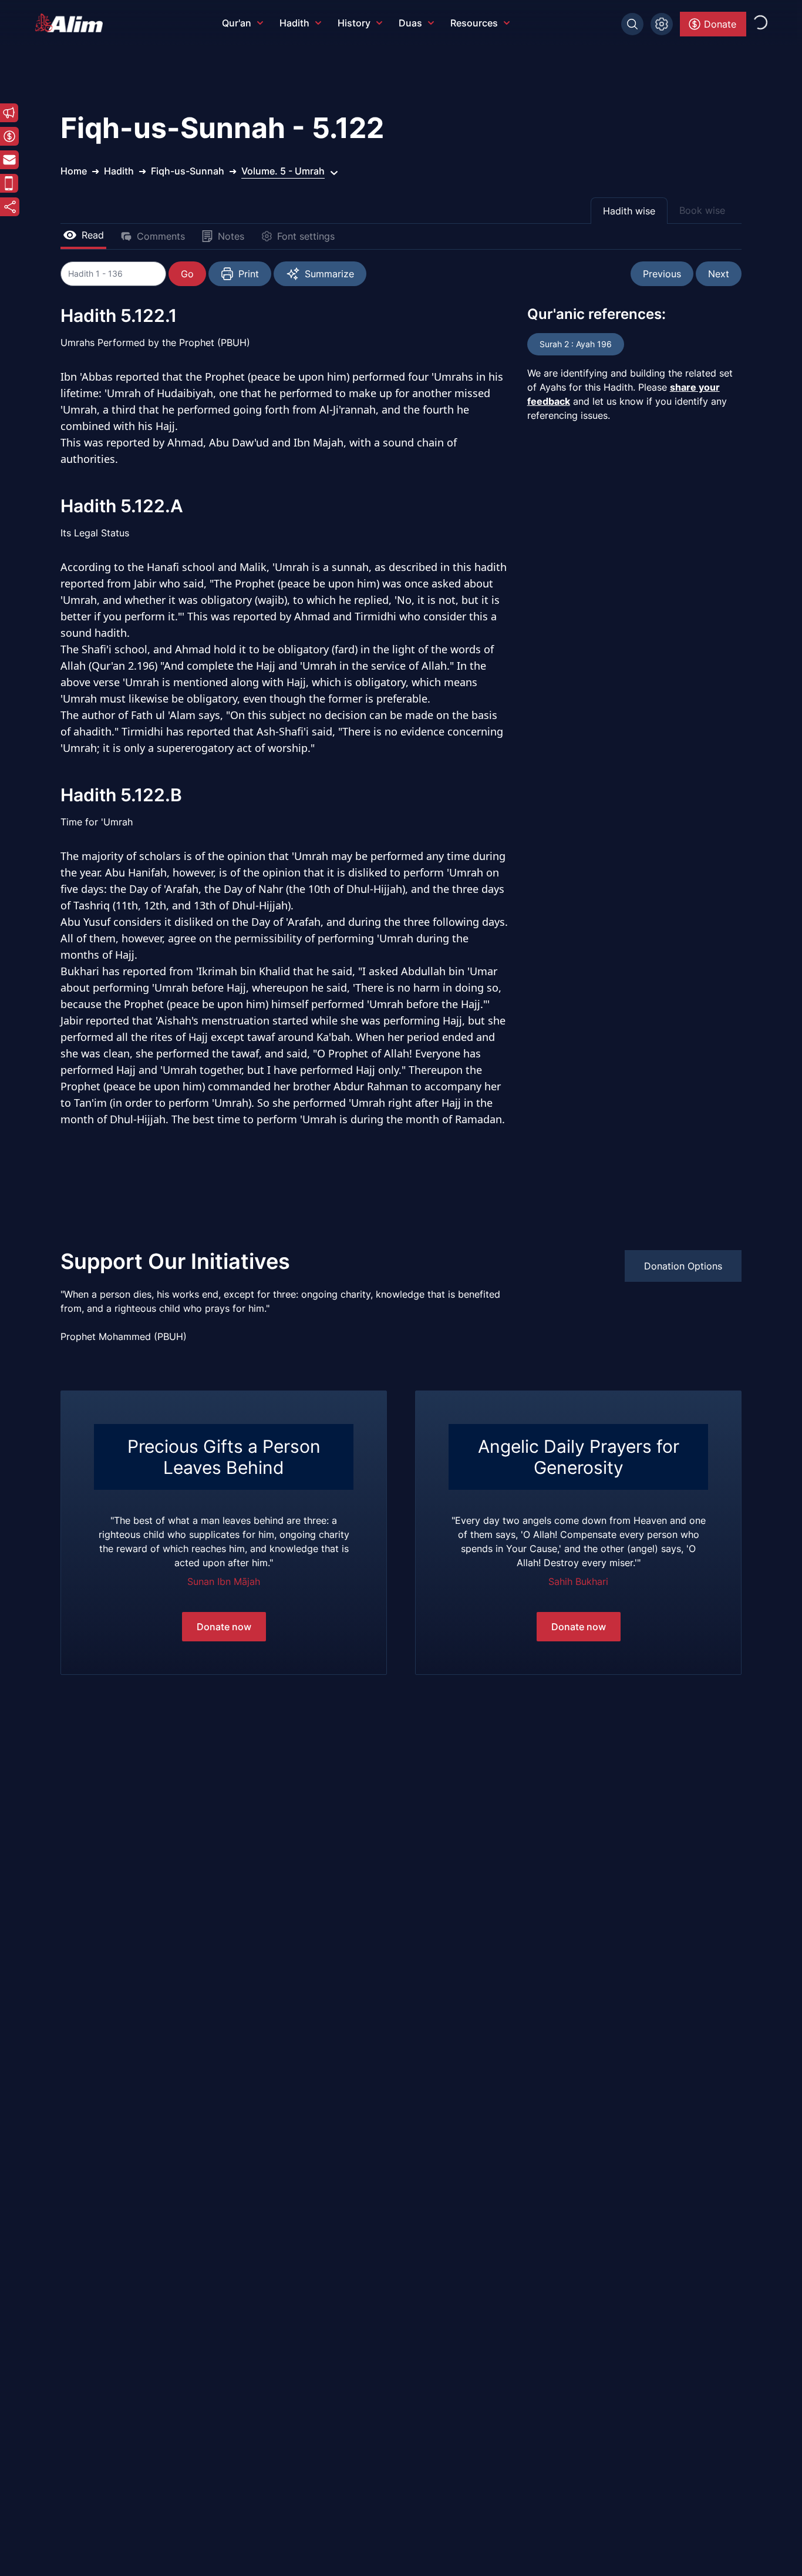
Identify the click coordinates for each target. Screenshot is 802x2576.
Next (719, 274)
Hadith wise (629, 211)
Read (93, 235)
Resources (474, 23)
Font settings (306, 236)
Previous (662, 274)
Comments (161, 236)
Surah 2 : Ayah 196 (576, 344)
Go (187, 274)
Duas (410, 23)
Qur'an (237, 23)
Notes (231, 236)
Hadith (294, 23)
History (354, 23)
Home (74, 171)
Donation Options (683, 1266)
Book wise (702, 210)
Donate (720, 24)
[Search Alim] (632, 24)
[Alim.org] (72, 23)
